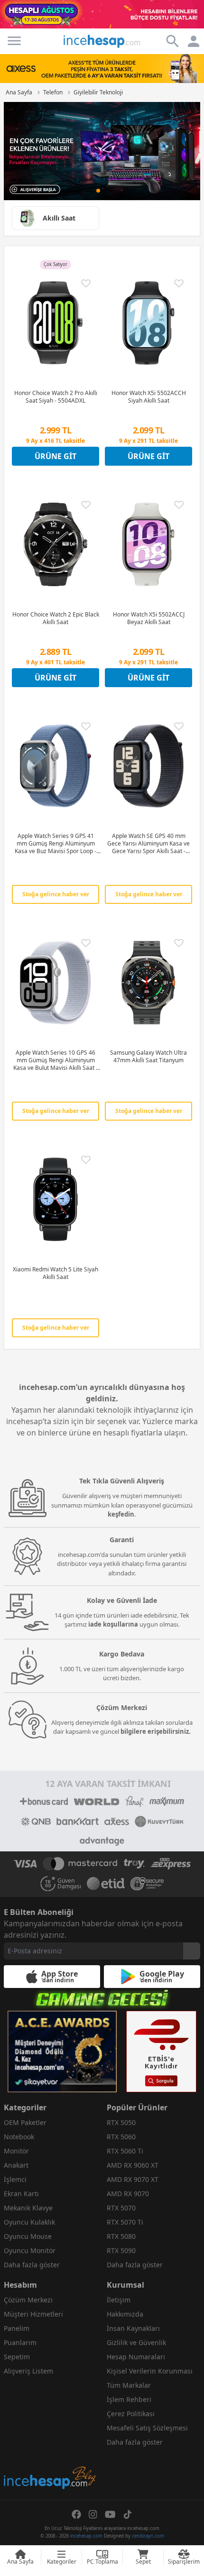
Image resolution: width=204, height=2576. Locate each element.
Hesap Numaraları (136, 2357)
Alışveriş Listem (28, 2371)
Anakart (16, 2165)
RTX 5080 (121, 2236)
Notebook (19, 2137)
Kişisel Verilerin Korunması (150, 2371)
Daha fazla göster (32, 2265)
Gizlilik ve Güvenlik (136, 2342)
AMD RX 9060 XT (133, 2165)
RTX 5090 (121, 2250)
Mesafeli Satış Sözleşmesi (147, 2428)
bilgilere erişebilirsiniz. (156, 1731)
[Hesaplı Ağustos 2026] (102, 14)
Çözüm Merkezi (28, 2300)
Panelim (17, 2328)
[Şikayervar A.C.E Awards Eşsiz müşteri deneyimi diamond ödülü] (62, 2052)
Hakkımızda (125, 2314)
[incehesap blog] (51, 2435)
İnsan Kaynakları (133, 2328)
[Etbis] (161, 2052)
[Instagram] (93, 2514)
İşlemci (15, 2179)
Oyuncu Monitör (30, 2250)
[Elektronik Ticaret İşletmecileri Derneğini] (106, 1884)
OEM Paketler (25, 2122)
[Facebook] (76, 2514)
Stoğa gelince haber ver (56, 894)
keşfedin (121, 1514)
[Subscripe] (192, 1951)
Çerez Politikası (131, 2414)
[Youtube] (110, 2514)
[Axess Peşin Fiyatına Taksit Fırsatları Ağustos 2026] (102, 68)
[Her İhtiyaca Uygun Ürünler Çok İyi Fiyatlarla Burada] (102, 151)
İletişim (119, 2300)
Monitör (16, 2151)
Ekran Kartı (21, 2194)
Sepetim (17, 2357)
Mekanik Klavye (28, 2208)
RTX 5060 (121, 2137)
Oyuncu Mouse (28, 2236)
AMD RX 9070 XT (133, 2179)
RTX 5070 (121, 2208)
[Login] (14, 41)
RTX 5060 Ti (125, 2151)
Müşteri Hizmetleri (33, 2314)
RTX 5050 (121, 2122)
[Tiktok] (128, 2514)
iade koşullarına (113, 1624)
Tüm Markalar (129, 2385)
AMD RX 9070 (128, 2194)
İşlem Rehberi (129, 2399)
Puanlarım (20, 2342)
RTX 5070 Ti (125, 2222)
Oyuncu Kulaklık (29, 2222)
